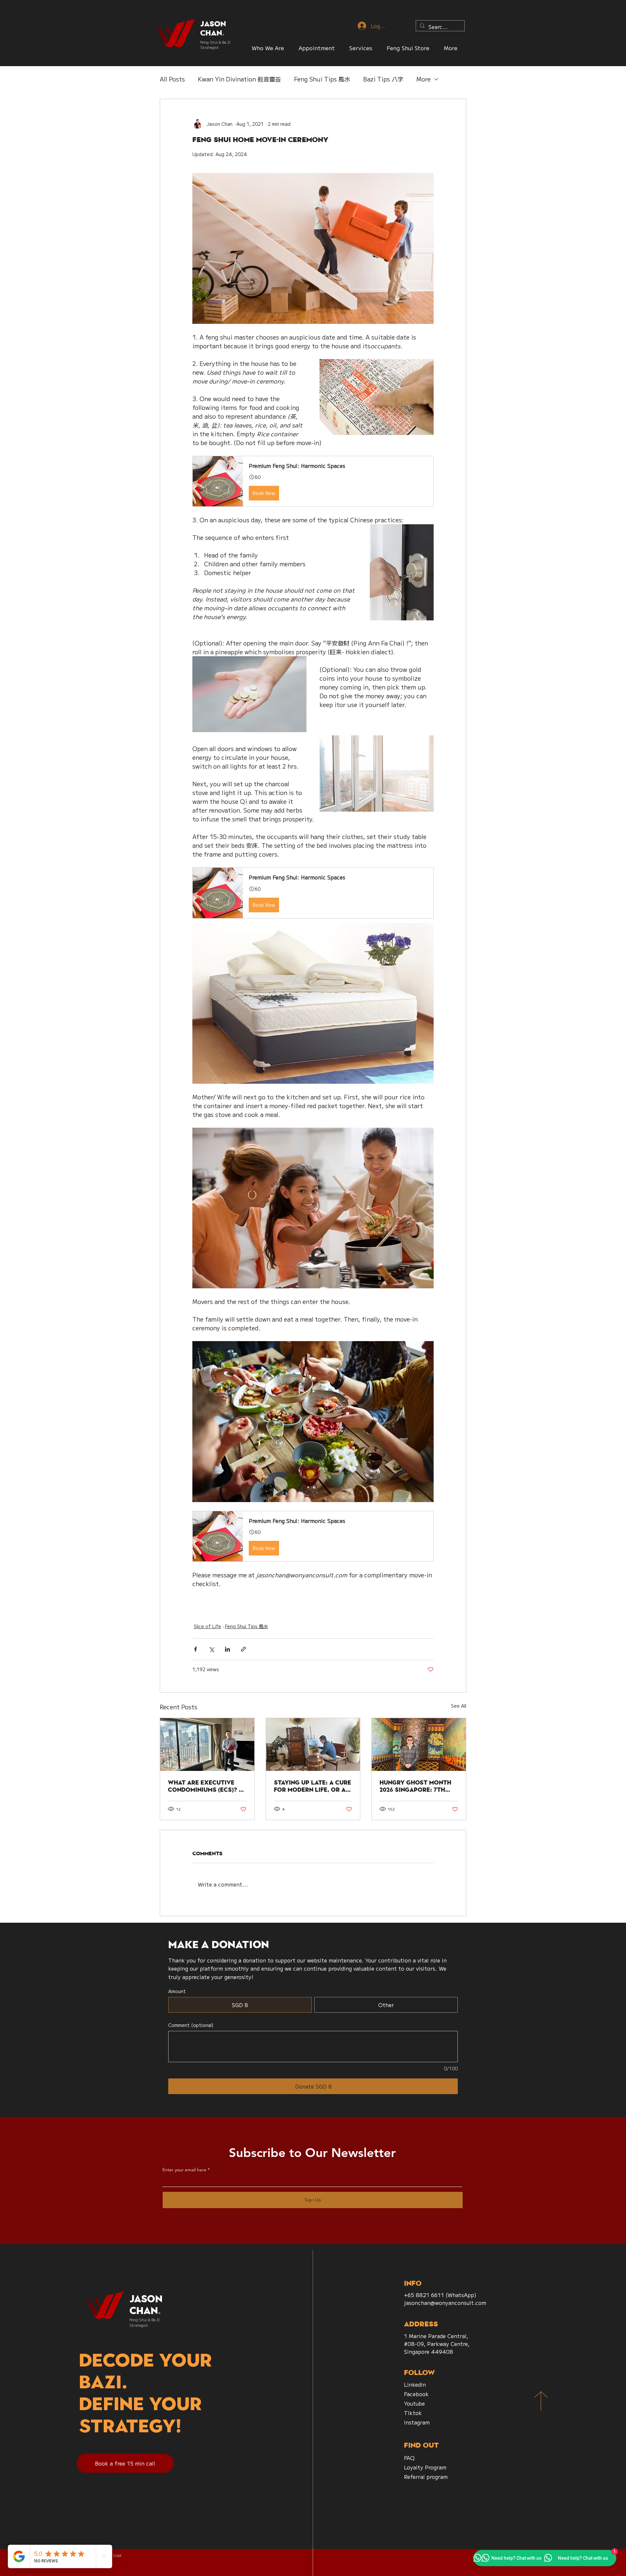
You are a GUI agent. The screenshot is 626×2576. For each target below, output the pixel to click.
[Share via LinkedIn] (227, 1649)
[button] (408, 48)
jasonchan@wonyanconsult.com (445, 2303)
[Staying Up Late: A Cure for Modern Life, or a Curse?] (313, 1744)
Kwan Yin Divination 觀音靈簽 (239, 79)
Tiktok (413, 2413)
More (424, 79)
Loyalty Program (425, 2467)
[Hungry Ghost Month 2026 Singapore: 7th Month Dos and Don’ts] (419, 1744)
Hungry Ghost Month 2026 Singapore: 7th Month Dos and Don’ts (417, 1786)
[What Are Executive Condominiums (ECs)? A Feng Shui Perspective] (207, 1744)
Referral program (426, 2477)
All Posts (172, 79)
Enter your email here (184, 2170)
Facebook (416, 2394)
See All (459, 1706)
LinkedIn (415, 2384)
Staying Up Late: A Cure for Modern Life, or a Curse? (313, 1786)
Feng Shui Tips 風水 (322, 79)
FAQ (409, 2458)
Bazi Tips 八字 (383, 79)
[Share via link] (243, 1649)
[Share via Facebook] (195, 1649)
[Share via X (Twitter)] (211, 1649)
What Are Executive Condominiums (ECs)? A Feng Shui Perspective (205, 1786)
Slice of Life (207, 1626)
